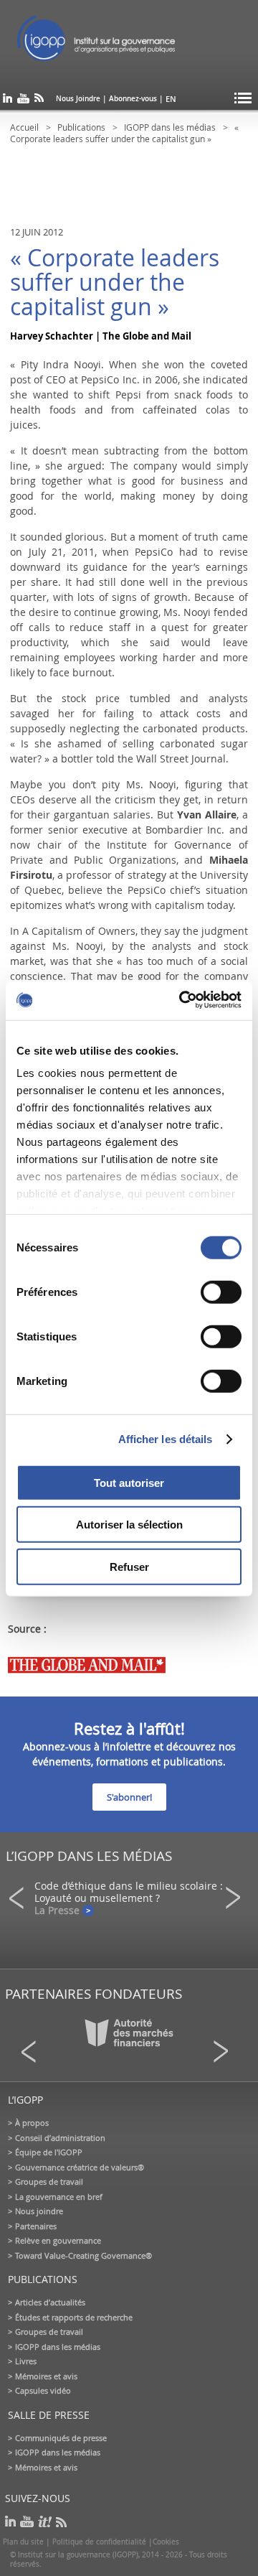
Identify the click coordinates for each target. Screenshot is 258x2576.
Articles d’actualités (50, 2302)
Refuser (129, 1566)
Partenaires (36, 2226)
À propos (32, 2123)
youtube (23, 101)
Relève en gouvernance (58, 2240)
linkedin (8, 101)
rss (39, 101)
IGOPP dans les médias (170, 127)
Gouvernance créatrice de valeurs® (80, 2167)
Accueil (24, 127)
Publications (81, 127)
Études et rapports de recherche (74, 2317)
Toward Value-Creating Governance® (83, 2255)
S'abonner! (129, 1797)
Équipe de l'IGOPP (49, 2152)
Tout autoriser (129, 1482)
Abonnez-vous (133, 99)
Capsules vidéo (43, 2390)
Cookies (166, 2542)
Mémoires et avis (46, 2376)
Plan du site (23, 2542)
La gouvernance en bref (59, 2197)
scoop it (45, 2522)
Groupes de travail (49, 2181)
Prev (21, 1898)
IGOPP (113, 43)
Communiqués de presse (61, 2438)
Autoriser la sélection (129, 1525)
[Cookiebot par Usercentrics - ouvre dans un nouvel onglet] (182, 1000)
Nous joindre (39, 2211)
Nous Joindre (78, 99)
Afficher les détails (166, 1439)
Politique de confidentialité (99, 2542)
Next (237, 1898)
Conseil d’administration (60, 2138)
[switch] (221, 1292)
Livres (26, 2361)
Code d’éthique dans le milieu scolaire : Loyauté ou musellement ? (129, 1892)
